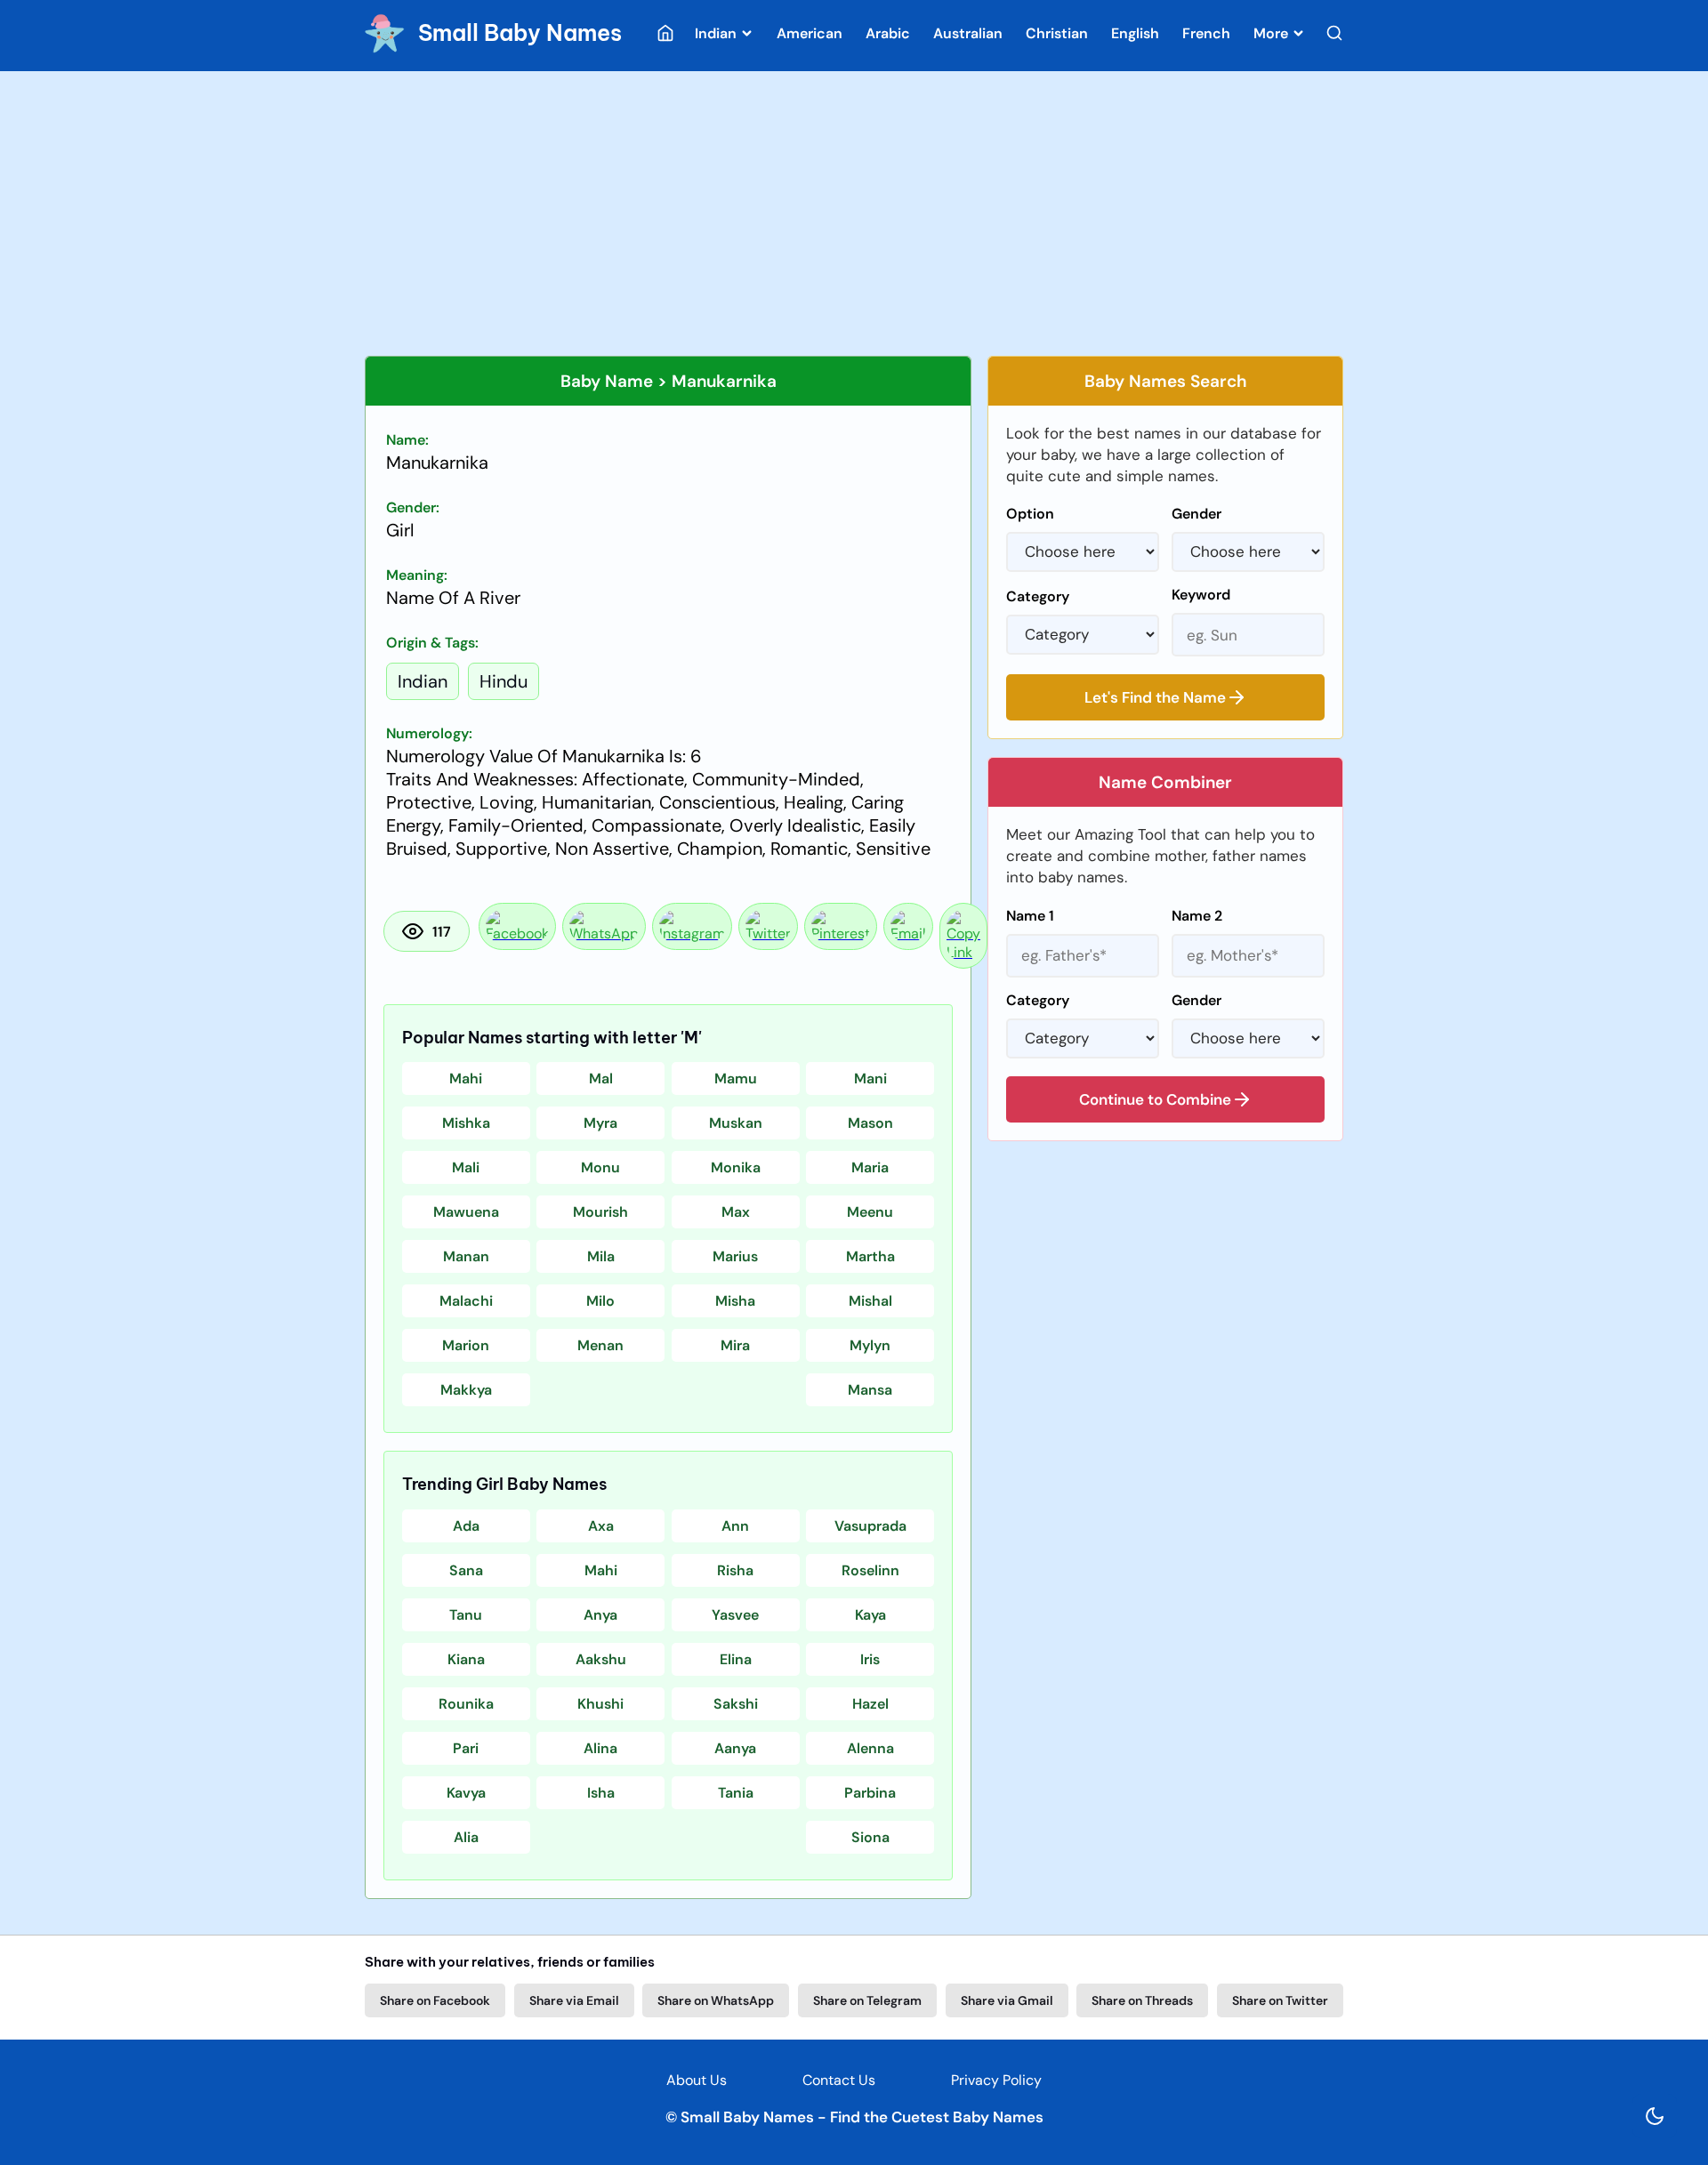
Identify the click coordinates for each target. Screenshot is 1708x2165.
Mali (466, 1167)
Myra (600, 1123)
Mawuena (466, 1212)
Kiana (466, 1659)
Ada (466, 1526)
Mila (601, 1256)
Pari (466, 1748)
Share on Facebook (435, 2000)
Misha (735, 1301)
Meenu (870, 1212)
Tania (736, 1793)
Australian (968, 33)
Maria (870, 1167)
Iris (870, 1659)
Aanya (735, 1748)
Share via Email (574, 2000)
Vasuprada (870, 1526)
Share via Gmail (1007, 2000)
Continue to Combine (1155, 1099)
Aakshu (601, 1659)
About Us (697, 2080)
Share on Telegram (867, 2000)
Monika (736, 1167)
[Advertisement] (854, 213)
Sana (466, 1570)
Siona (870, 1837)
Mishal (870, 1301)
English (1135, 33)
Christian (1057, 33)
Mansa (870, 1390)
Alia (466, 1837)
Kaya (870, 1615)
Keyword (1201, 595)
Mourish (600, 1212)
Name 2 (1197, 916)
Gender (1196, 514)
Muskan (736, 1123)
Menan (600, 1345)
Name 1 (1030, 916)
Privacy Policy (996, 2080)
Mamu (736, 1078)
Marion (466, 1345)
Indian (717, 33)
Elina (736, 1659)
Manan (466, 1256)
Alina (600, 1748)
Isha (601, 1793)
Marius (735, 1256)
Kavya (466, 1793)
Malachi (466, 1301)
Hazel (870, 1704)
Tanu (466, 1615)
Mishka (466, 1123)
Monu (600, 1167)
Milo (600, 1301)
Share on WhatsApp (716, 2000)
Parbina (870, 1793)
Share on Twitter (1280, 2000)
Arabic (888, 33)
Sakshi (736, 1704)
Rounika (466, 1704)
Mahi (466, 1078)
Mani (870, 1078)
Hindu (504, 681)
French (1206, 33)
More (1273, 33)
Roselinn (870, 1570)
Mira (735, 1345)
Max (736, 1212)
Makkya (466, 1390)
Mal (601, 1078)
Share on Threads (1142, 2000)
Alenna (870, 1748)
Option (1030, 514)
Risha (735, 1570)
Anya (600, 1615)
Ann (735, 1526)
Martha (870, 1256)
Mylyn (870, 1345)
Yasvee (735, 1615)
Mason (870, 1123)
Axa (601, 1526)
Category (1038, 596)
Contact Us (839, 2080)
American (810, 33)
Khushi (600, 1704)
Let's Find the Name (1155, 697)
